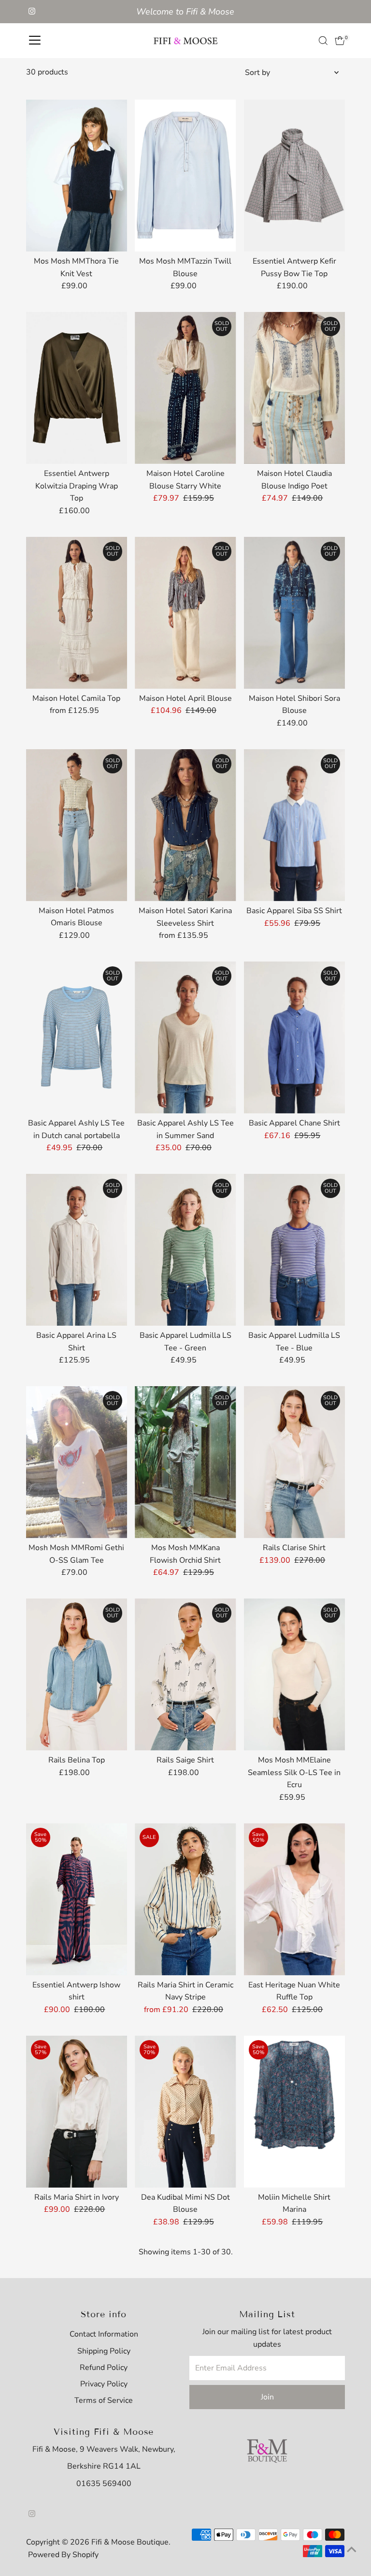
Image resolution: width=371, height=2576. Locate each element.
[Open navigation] (35, 41)
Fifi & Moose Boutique (130, 2542)
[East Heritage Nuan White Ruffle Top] (295, 1899)
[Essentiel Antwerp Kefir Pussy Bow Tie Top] (295, 176)
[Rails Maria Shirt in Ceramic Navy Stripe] (185, 1899)
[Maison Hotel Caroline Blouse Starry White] (185, 388)
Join (267, 2397)
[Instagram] (32, 12)
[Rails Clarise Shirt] (295, 1462)
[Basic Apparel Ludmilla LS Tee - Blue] (295, 1250)
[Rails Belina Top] (77, 1674)
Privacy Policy (104, 2384)
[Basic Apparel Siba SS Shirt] (295, 825)
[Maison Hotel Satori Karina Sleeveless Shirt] (185, 825)
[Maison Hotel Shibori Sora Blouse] (295, 613)
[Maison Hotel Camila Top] (77, 613)
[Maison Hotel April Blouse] (185, 613)
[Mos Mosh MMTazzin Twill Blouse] (185, 176)
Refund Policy (104, 2368)
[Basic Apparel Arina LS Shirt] (77, 1250)
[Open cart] (340, 41)
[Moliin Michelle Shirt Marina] (295, 2111)
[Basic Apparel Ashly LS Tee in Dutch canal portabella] (77, 1037)
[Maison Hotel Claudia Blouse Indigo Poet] (295, 388)
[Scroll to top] (352, 2549)
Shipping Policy (104, 2351)
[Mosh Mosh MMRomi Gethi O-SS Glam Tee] (77, 1462)
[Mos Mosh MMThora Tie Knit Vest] (77, 176)
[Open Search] (323, 41)
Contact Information (104, 2334)
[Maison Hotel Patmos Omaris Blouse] (77, 825)
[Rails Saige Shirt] (185, 1674)
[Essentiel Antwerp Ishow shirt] (77, 1899)
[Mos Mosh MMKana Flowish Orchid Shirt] (185, 1462)
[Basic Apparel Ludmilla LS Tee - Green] (185, 1250)
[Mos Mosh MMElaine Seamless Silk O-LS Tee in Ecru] (295, 1674)
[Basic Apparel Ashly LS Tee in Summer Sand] (185, 1037)
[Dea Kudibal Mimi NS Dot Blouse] (185, 2111)
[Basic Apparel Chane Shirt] (295, 1037)
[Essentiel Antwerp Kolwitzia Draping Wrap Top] (77, 388)
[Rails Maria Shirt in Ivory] (77, 2111)
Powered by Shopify (63, 2555)
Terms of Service (104, 2400)
